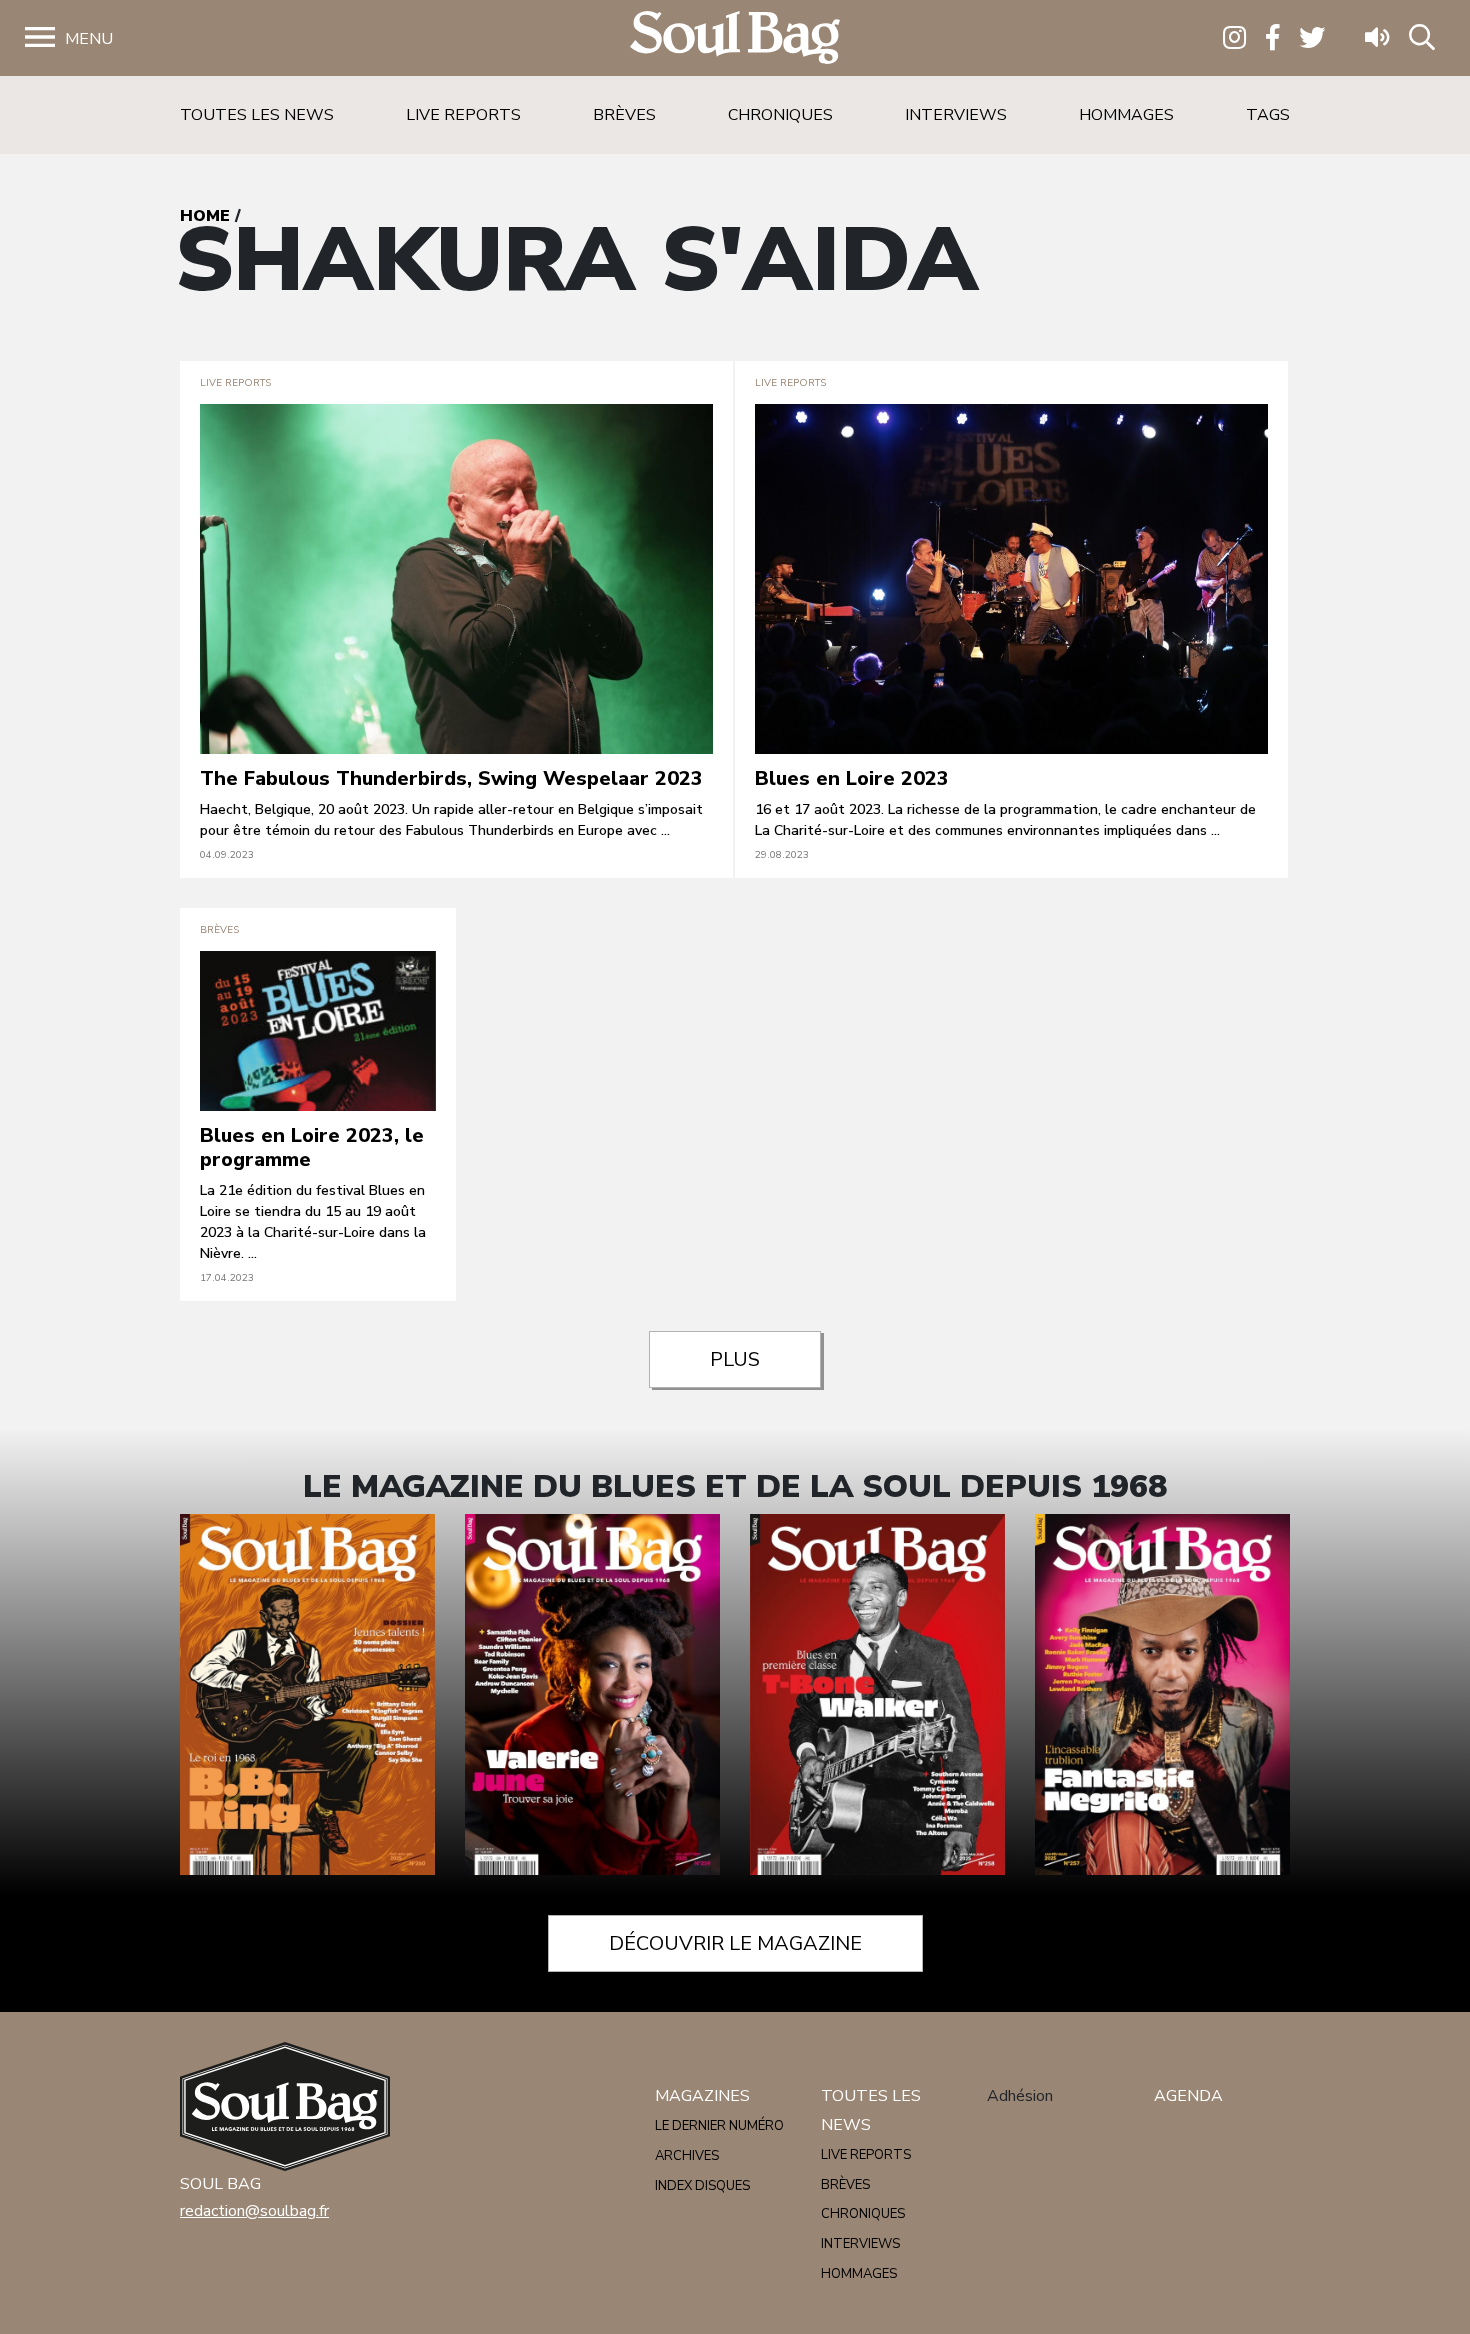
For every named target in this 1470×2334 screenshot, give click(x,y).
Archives (687, 2156)
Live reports (463, 115)
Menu (89, 39)
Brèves (624, 115)
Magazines (702, 2096)
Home (205, 216)
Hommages (1126, 115)
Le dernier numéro (719, 2126)
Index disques (702, 2186)
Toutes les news (257, 115)
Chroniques (780, 115)
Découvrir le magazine (735, 1943)
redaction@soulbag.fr (254, 2211)
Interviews (956, 115)
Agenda (1188, 2096)
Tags (1268, 115)
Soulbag (735, 38)
